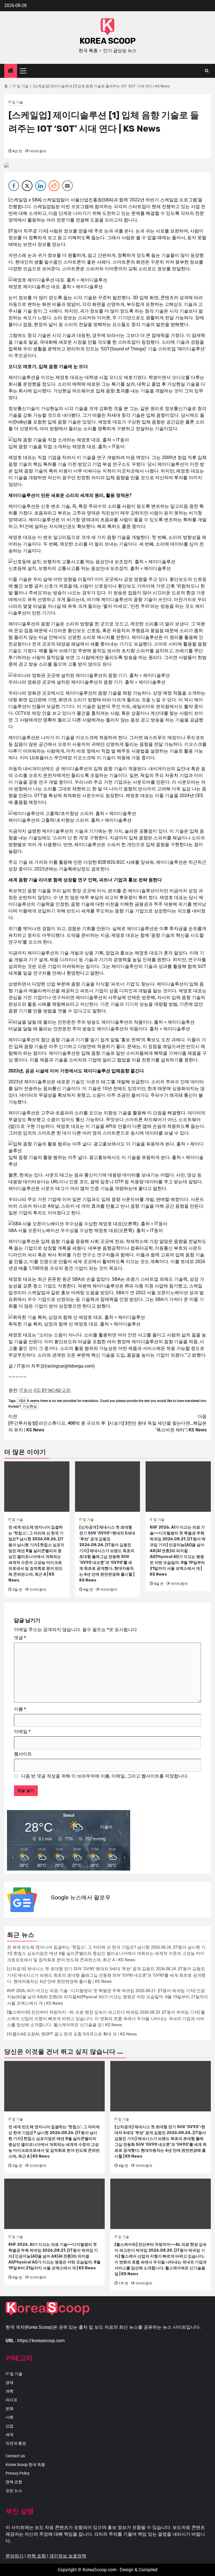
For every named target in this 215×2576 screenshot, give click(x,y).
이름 (20, 1709)
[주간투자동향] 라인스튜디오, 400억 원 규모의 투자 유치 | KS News (57, 1423)
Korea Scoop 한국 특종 (25, 2465)
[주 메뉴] (25, 71)
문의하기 (15, 2556)
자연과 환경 (16, 2443)
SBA (22, 1401)
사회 (10, 2417)
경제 (10, 2382)
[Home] (11, 71)
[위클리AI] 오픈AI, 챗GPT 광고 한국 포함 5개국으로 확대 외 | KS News (72, 2034)
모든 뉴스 (14, 2491)
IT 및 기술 (16, 102)
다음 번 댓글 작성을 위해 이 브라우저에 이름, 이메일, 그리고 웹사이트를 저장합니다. (105, 1776)
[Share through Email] (67, 186)
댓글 (20, 1638)
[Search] (207, 71)
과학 (10, 2391)
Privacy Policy (18, 2473)
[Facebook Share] (14, 186)
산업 (10, 2426)
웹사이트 (23, 1754)
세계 (10, 2435)
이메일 (22, 1731)
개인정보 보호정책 (68, 2556)
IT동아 (26, 1390)
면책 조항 (14, 2482)
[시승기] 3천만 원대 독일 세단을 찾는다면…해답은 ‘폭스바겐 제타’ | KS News (157, 1423)
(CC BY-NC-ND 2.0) (52, 1390)
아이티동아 (38, 151)
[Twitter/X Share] (27, 186)
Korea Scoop (108, 41)
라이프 (11, 2400)
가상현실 (30, 1406)
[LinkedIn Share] (41, 186)
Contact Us (15, 2456)
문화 (10, 2409)
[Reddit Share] (54, 186)
